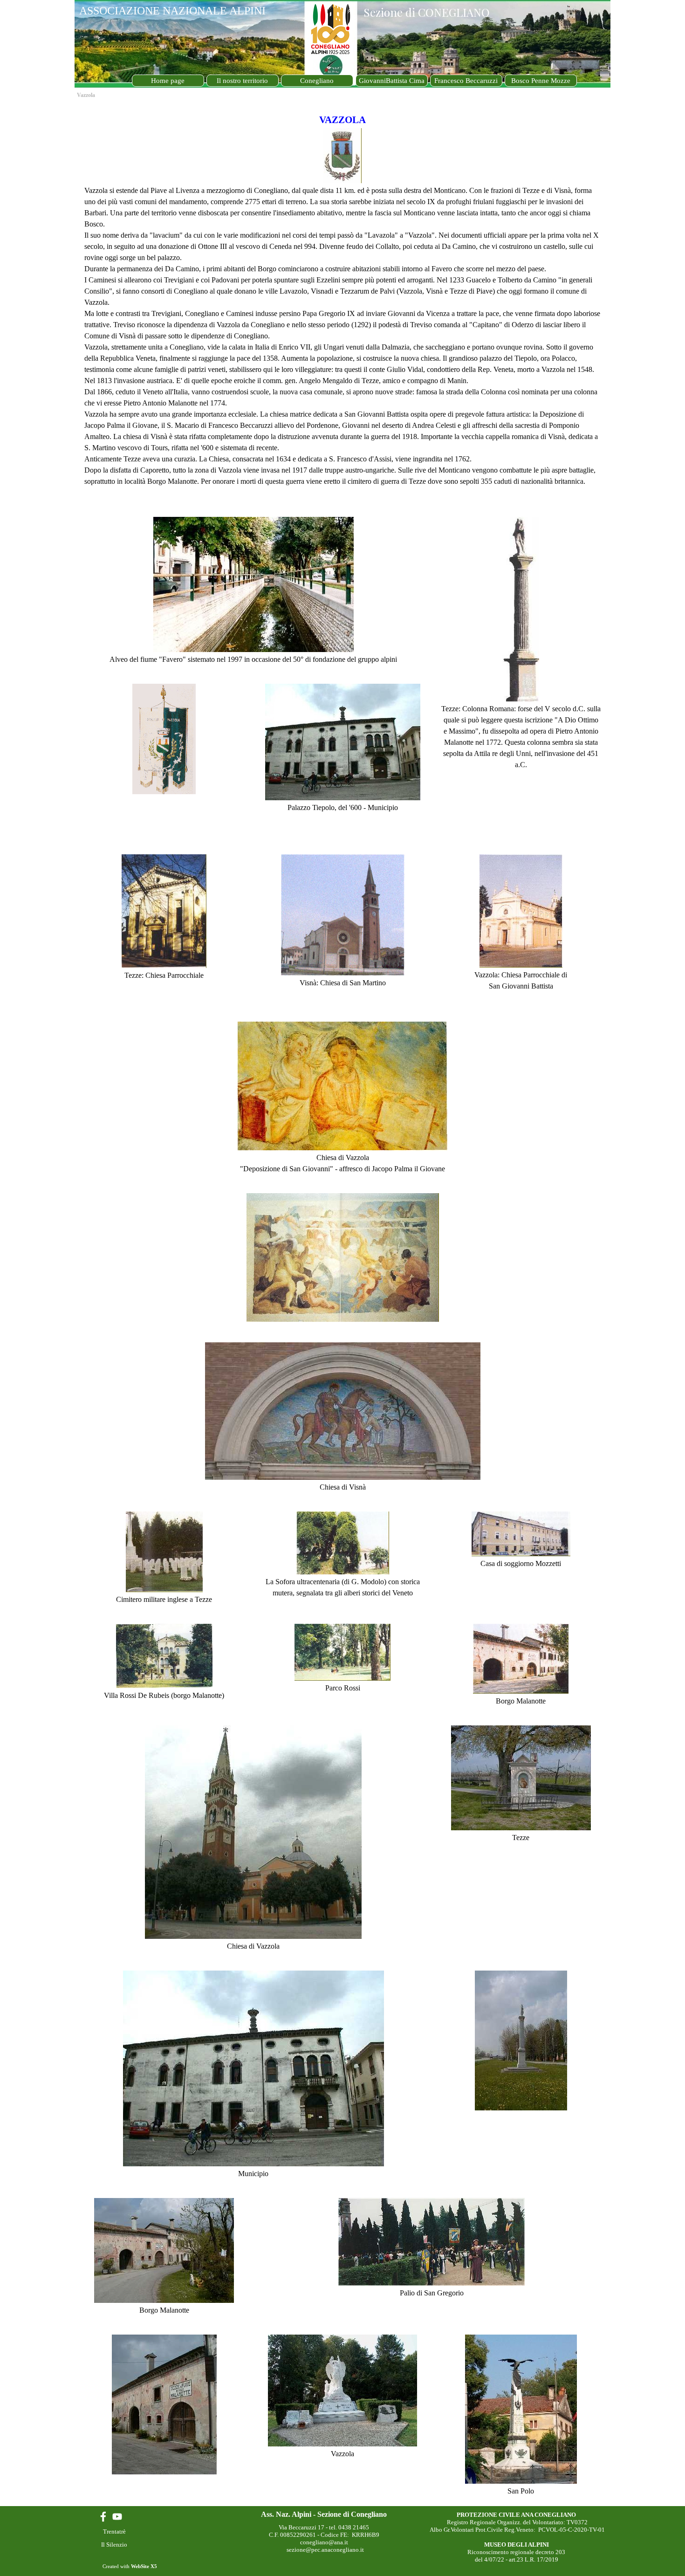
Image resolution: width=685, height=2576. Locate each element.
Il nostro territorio (242, 81)
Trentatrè (114, 2531)
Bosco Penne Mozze (541, 81)
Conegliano (317, 81)
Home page (168, 81)
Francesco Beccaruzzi (466, 81)
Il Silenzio (114, 2545)
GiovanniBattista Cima (392, 81)
